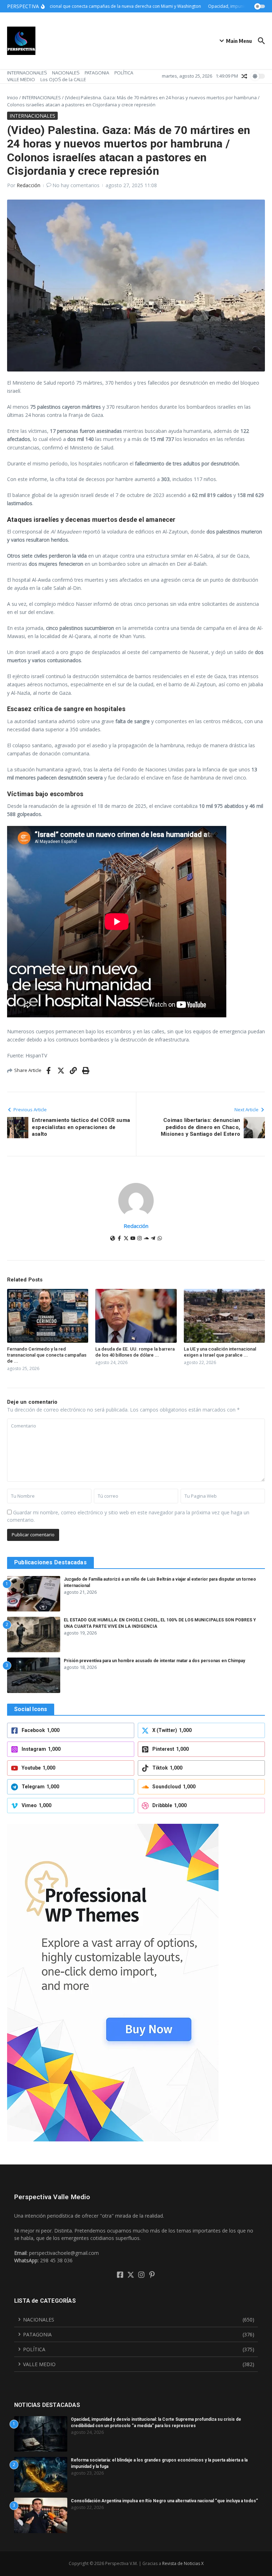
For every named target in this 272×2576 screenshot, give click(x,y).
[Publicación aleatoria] (244, 76)
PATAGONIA (97, 73)
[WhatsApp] (160, 1239)
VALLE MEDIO (21, 79)
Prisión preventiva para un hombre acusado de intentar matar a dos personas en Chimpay (154, 1661)
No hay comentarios (76, 185)
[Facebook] (119, 1239)
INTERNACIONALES (27, 73)
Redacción (29, 185)
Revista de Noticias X (183, 2563)
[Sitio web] (113, 1239)
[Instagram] (140, 1239)
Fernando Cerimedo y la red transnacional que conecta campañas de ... (47, 1355)
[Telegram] (153, 1239)
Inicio (13, 97)
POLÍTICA (124, 73)
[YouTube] (133, 1239)
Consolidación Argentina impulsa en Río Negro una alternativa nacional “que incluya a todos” (164, 2501)
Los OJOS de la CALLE (63, 79)
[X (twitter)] (126, 1239)
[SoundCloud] (146, 1239)
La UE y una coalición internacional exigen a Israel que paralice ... (220, 1352)
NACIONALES (66, 73)
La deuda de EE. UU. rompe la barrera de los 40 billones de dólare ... (135, 1352)
